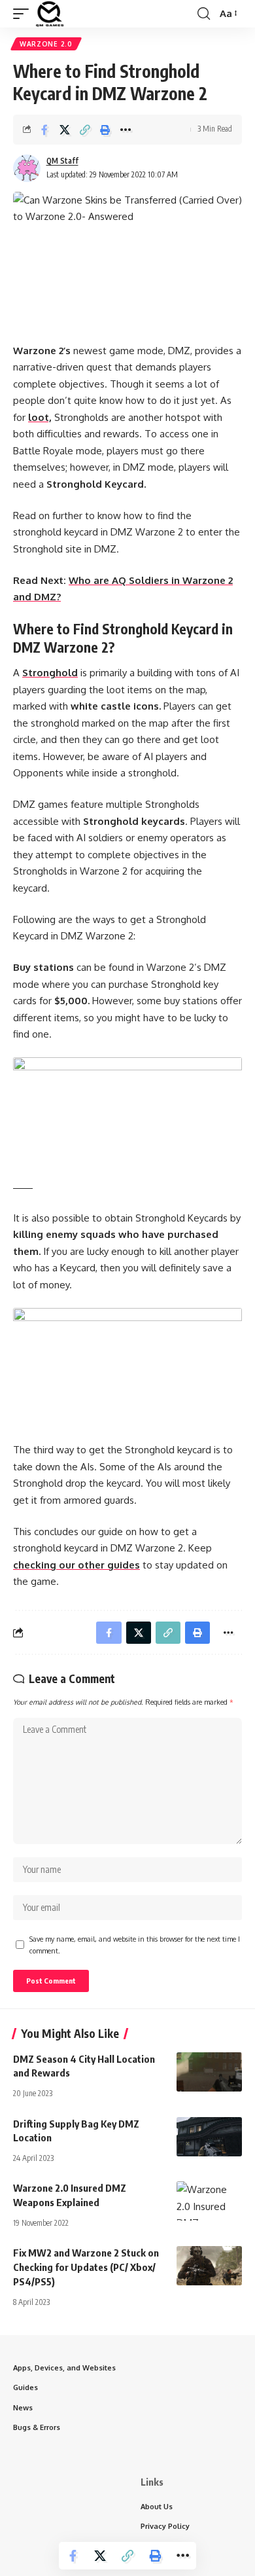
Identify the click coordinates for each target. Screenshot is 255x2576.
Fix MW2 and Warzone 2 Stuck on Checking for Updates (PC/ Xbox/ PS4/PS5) (86, 2267)
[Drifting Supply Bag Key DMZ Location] (209, 2137)
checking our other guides (76, 1565)
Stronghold (50, 673)
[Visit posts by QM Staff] (27, 168)
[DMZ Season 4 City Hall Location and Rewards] (209, 2072)
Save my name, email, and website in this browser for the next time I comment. (135, 1945)
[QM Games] (50, 14)
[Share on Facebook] (44, 130)
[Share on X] (65, 130)
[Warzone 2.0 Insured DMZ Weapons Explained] (209, 2201)
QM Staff (62, 161)
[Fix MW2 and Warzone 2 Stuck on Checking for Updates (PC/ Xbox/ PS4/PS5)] (209, 2266)
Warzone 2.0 (46, 44)
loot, (40, 417)
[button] (24, 14)
